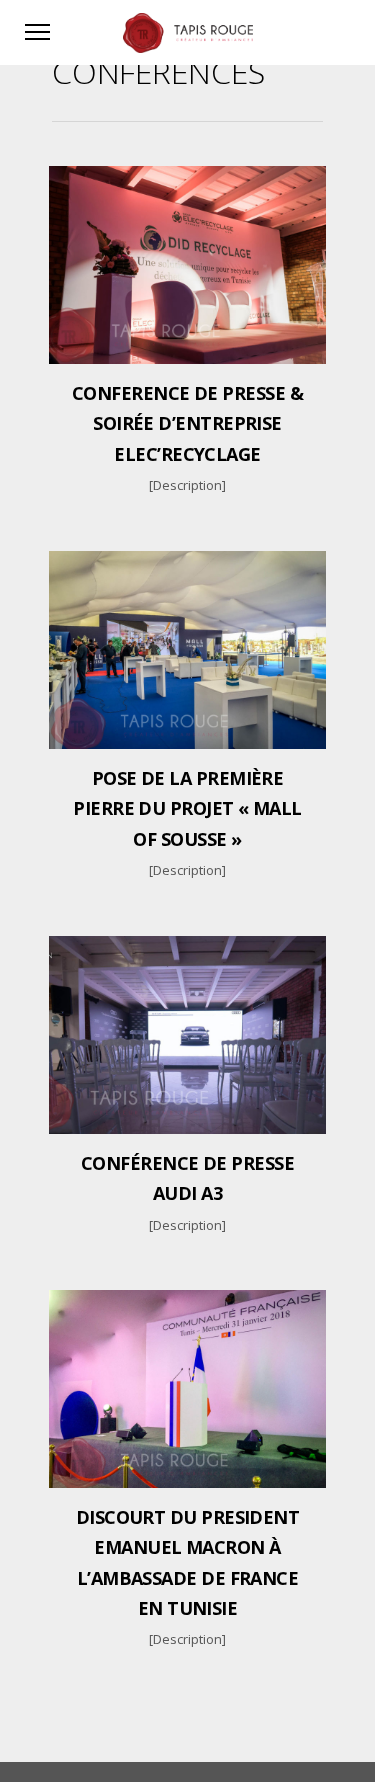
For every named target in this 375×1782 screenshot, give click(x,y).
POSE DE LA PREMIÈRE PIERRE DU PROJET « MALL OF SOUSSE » (187, 808)
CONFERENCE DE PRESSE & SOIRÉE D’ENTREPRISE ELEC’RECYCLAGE (187, 423)
